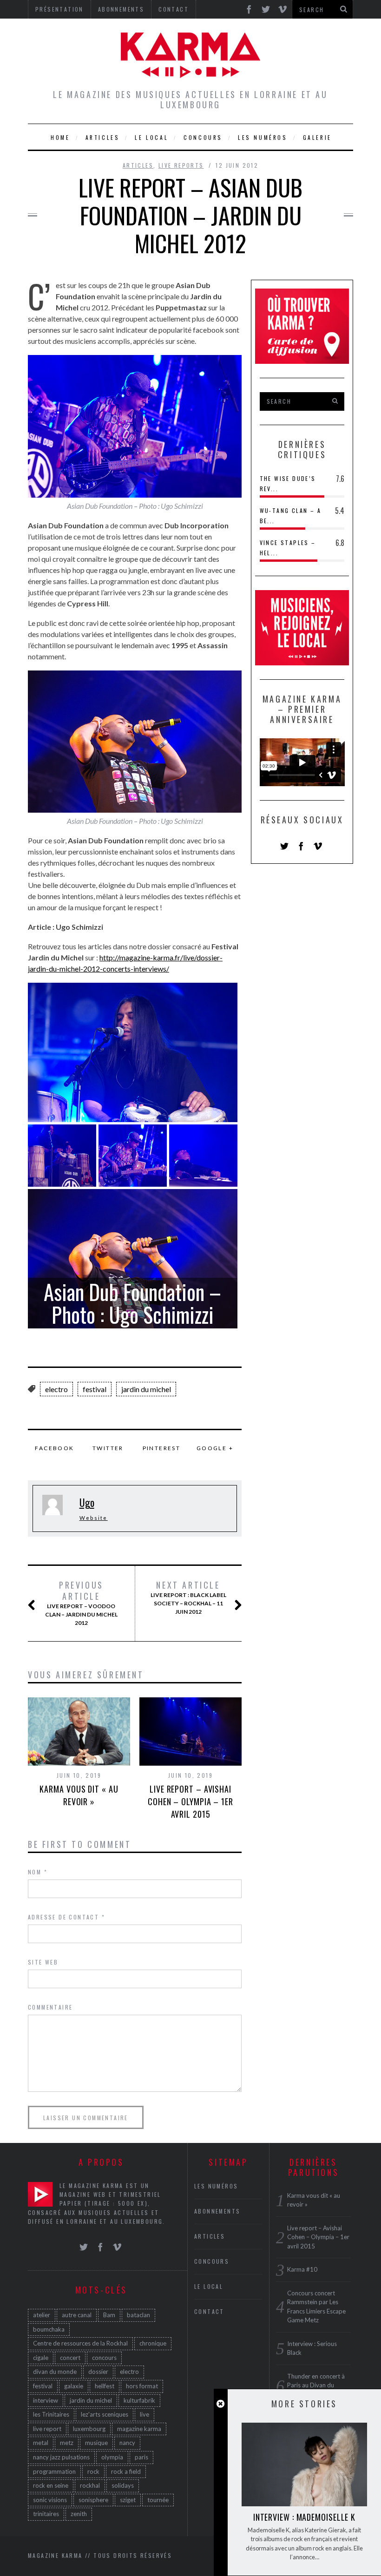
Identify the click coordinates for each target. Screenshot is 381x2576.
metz (67, 2443)
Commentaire (50, 2007)
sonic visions (50, 2500)
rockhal (90, 2485)
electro (56, 1389)
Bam (109, 2315)
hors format (142, 2386)
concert (70, 2358)
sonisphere (93, 2500)
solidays (123, 2485)
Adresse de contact (66, 1917)
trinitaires (46, 2514)
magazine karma (139, 2429)
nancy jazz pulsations (61, 2457)
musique (96, 2443)
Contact (209, 2311)
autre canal (77, 2315)
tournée (158, 2500)
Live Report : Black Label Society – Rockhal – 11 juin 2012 (188, 1597)
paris (141, 2457)
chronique (153, 2343)
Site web (43, 1962)
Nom (38, 1872)
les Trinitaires (51, 2414)
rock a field (126, 2471)
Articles (103, 137)
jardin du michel (146, 1389)
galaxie (74, 2386)
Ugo (87, 1502)
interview (46, 2400)
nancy (127, 2443)
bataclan (138, 2315)
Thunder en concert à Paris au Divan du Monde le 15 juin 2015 (318, 2385)
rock (93, 2471)
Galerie (317, 137)
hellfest (105, 2386)
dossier (98, 2372)
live (145, 2414)
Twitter (108, 1448)
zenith (79, 2514)
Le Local (151, 137)
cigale (41, 2358)
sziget (128, 2500)
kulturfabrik (139, 2400)
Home (60, 137)
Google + (215, 1448)
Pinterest (162, 1448)
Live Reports (181, 165)
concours (104, 2358)
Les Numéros (263, 137)
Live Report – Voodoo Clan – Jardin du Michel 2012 (81, 1603)
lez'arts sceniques (105, 2414)
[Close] (220, 2404)
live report (47, 2429)
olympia (112, 2457)
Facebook (54, 1448)
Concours (203, 137)
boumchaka (49, 2329)
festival (95, 1389)
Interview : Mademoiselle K (304, 2517)
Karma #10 (302, 2269)
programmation (54, 2471)
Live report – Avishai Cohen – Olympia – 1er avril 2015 (190, 1801)
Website (94, 1518)
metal (41, 2443)
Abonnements (217, 2211)
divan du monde (55, 2372)
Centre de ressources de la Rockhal (80, 2343)
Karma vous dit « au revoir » (79, 1795)
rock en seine (51, 2485)
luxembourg (89, 2429)
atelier (42, 2315)
